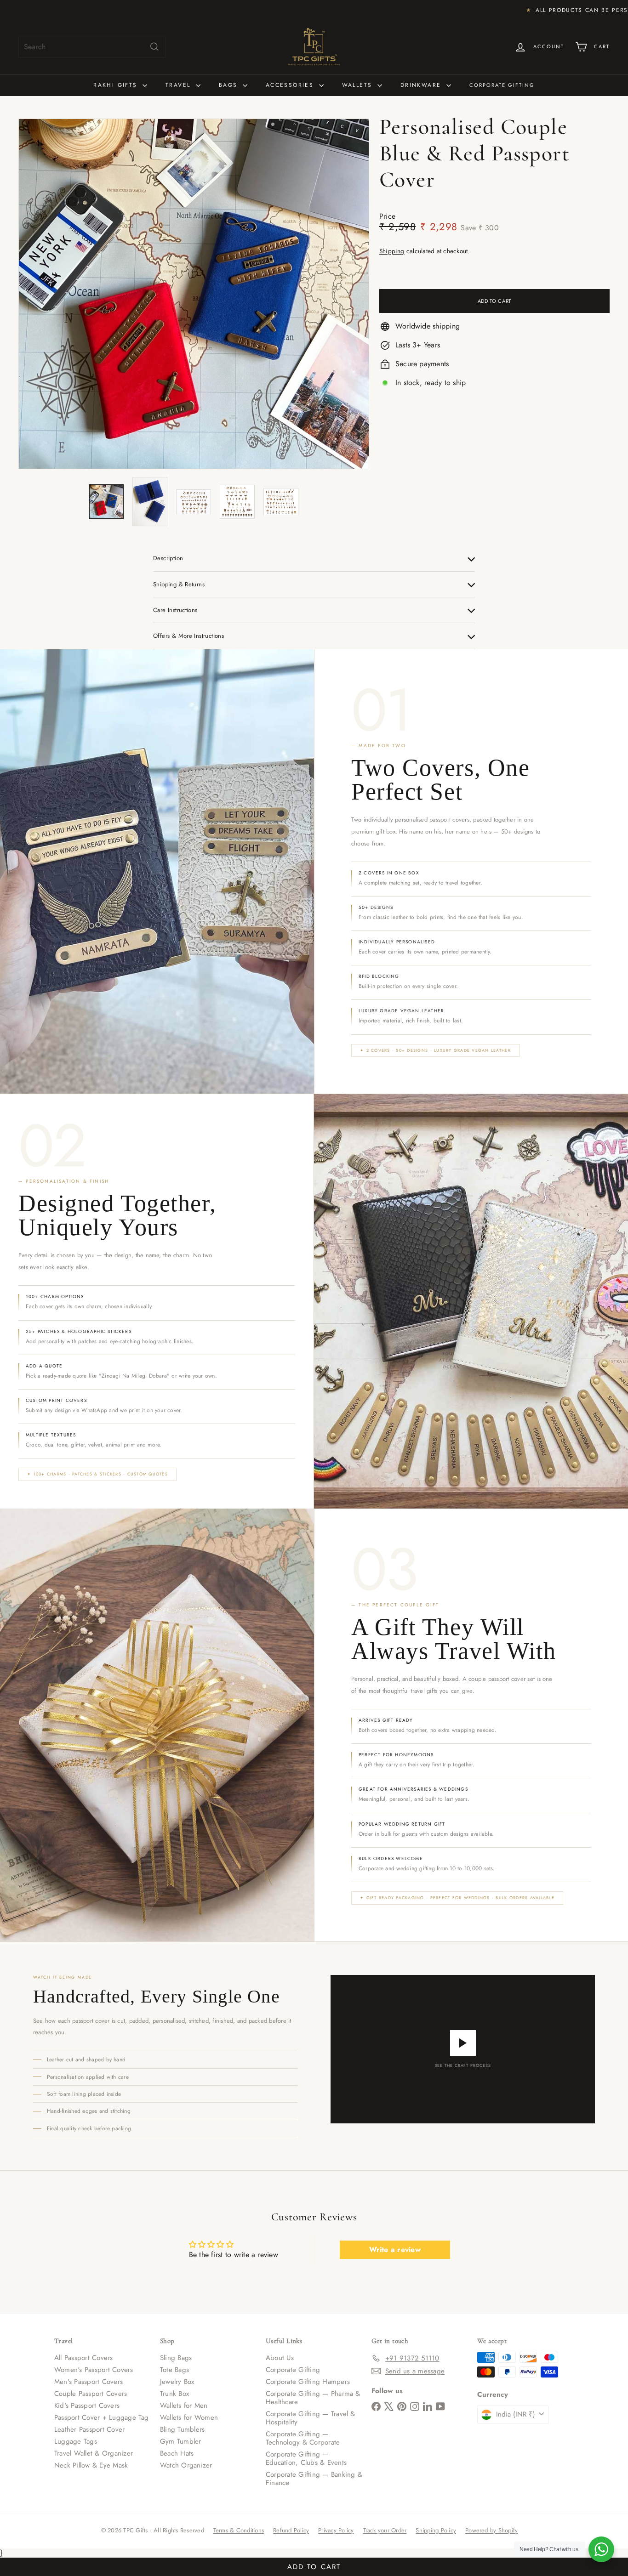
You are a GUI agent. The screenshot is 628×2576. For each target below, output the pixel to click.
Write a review (395, 2250)
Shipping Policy (436, 2530)
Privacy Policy (336, 2530)
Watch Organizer (186, 2465)
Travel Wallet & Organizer (94, 2453)
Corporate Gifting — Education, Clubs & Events (306, 2458)
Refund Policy (291, 2530)
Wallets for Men (184, 2406)
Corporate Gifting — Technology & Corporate (303, 2438)
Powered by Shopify (491, 2530)
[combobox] (92, 47)
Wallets (359, 85)
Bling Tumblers (182, 2429)
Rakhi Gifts (117, 85)
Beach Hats (177, 2453)
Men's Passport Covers (88, 2382)
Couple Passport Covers (91, 2394)
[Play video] (463, 2043)
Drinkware (422, 85)
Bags (230, 85)
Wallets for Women (189, 2417)
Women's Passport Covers (94, 2370)
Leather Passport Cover (89, 2429)
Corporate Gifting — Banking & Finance (314, 2479)
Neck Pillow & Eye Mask (91, 2465)
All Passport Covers (84, 2358)
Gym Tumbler (181, 2441)
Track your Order (385, 2530)
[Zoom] (194, 294)
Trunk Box (174, 2394)
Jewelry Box (177, 2382)
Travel (180, 85)
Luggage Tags (76, 2441)
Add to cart (314, 2565)
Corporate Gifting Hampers (308, 2382)
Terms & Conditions (239, 2530)
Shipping (392, 251)
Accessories (291, 85)
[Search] (154, 47)
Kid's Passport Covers (87, 2406)
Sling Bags (176, 2358)
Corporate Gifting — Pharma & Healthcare (313, 2398)
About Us (280, 2358)
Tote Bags (174, 2370)
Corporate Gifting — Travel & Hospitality (311, 2418)
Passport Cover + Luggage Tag (102, 2417)
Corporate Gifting (502, 85)
